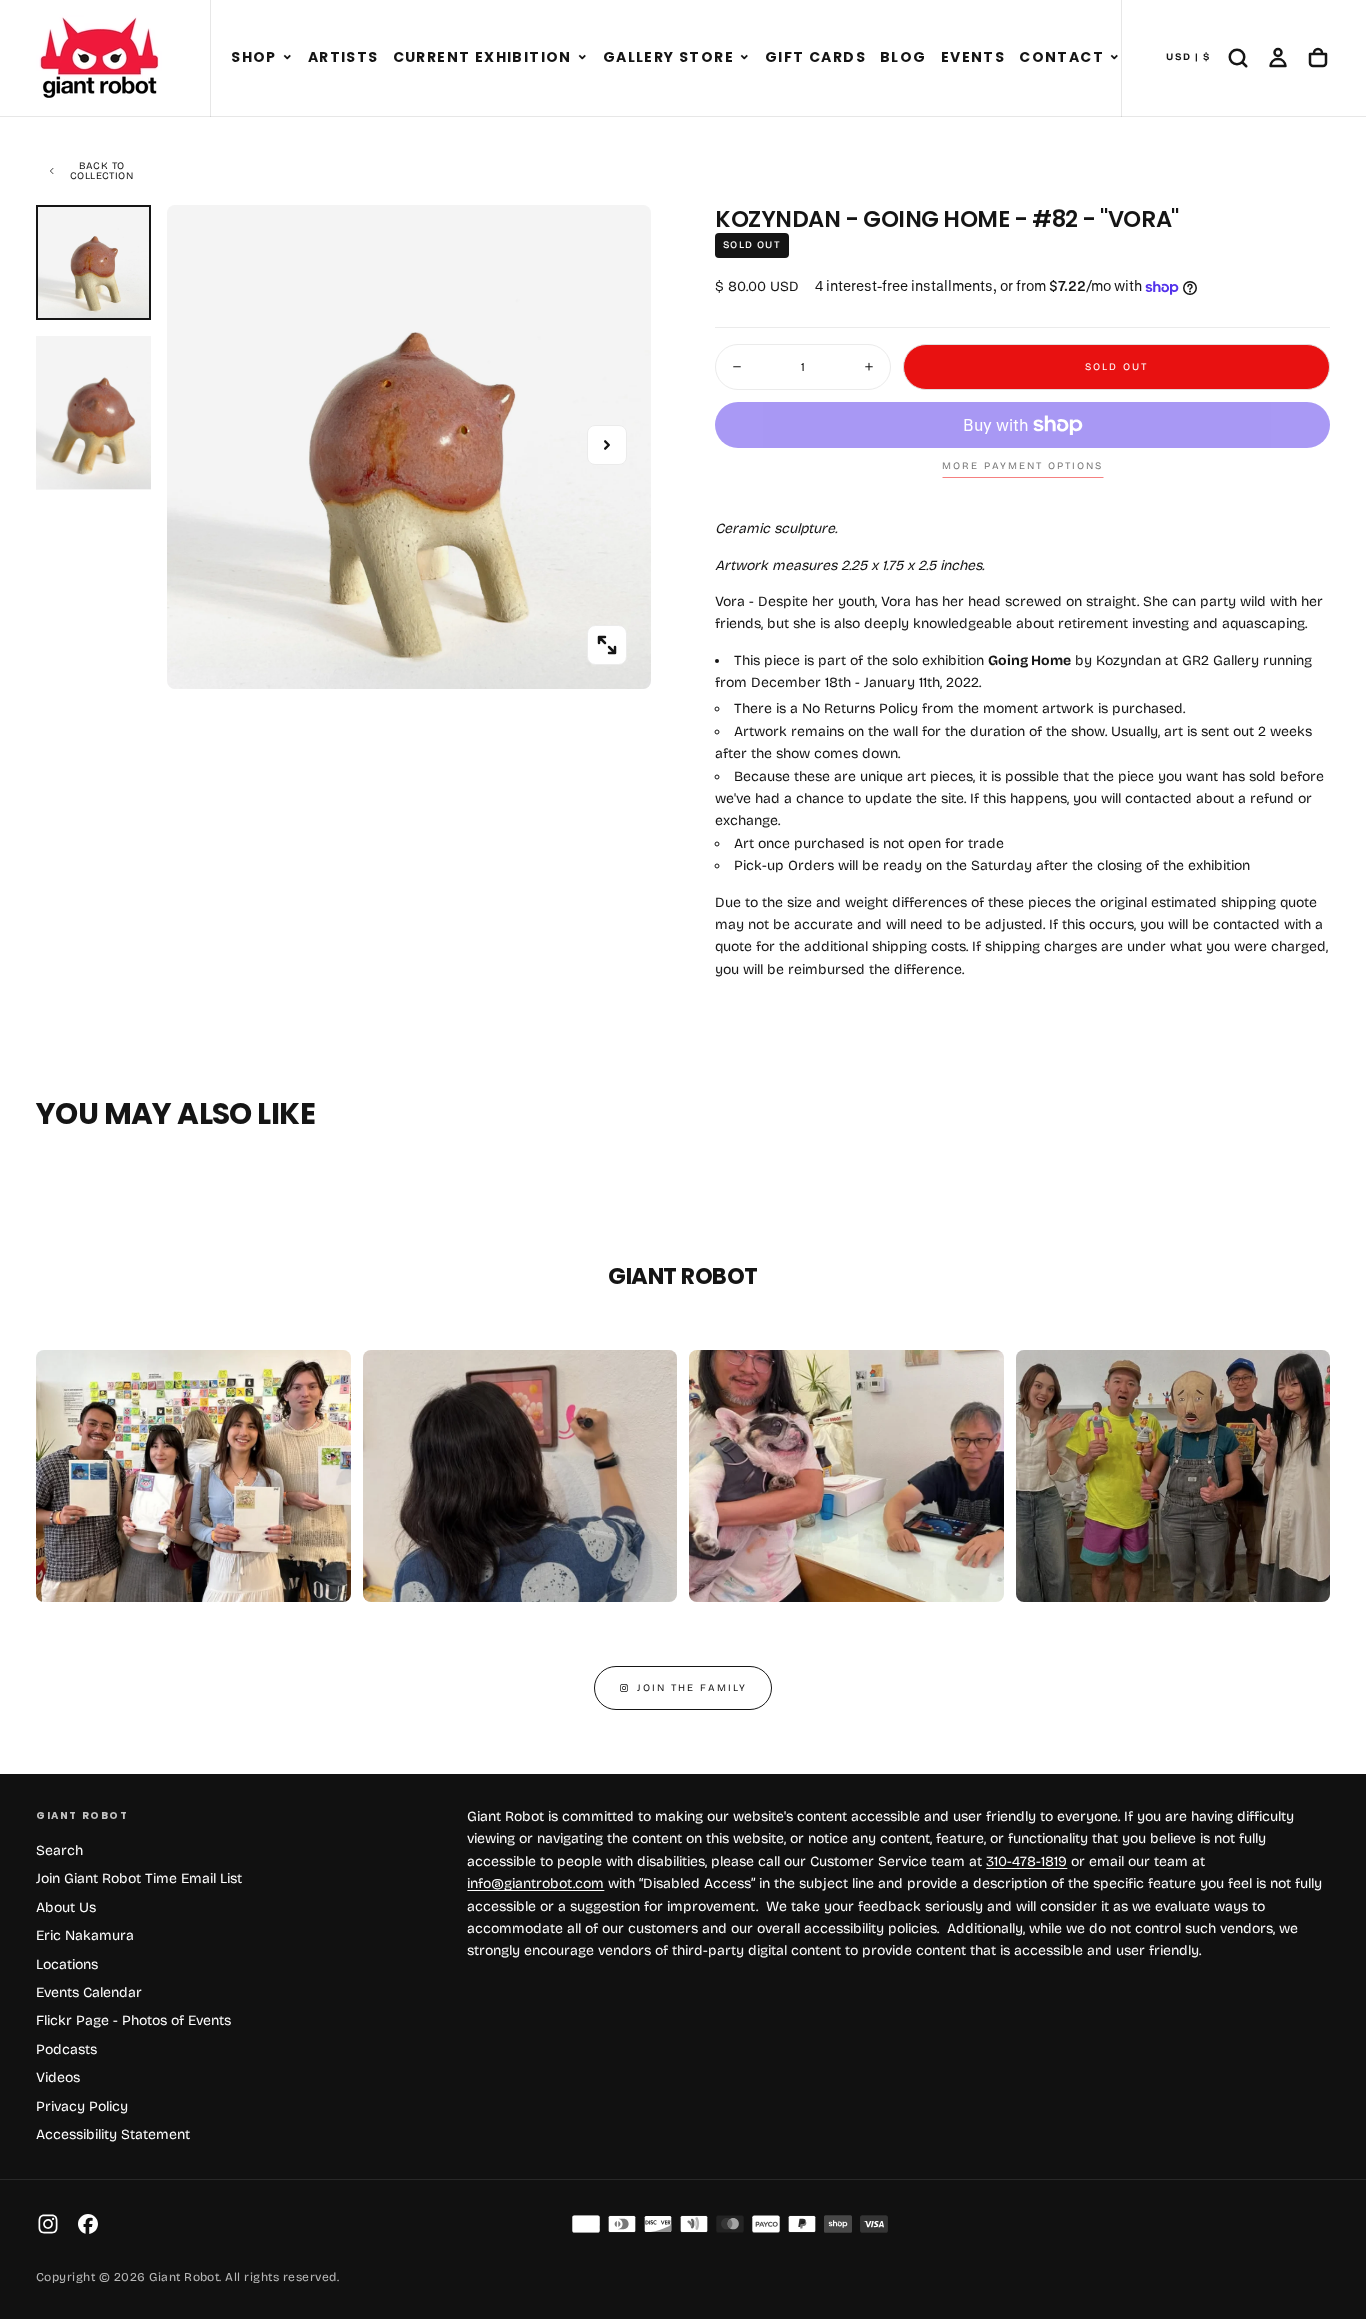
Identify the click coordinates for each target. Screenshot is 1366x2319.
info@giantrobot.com (535, 1883)
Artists (343, 57)
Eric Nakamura (85, 1935)
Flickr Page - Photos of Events (133, 2020)
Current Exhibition (482, 57)
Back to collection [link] (101, 171)
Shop (254, 57)
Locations (67, 1964)
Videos (58, 2077)
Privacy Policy (82, 2106)
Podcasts (66, 2049)
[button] (287, 58)
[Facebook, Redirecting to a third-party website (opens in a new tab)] (88, 2224)
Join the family (692, 1688)
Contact (1061, 57)
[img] (586, 2224)
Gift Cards (815, 57)
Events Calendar (89, 1992)
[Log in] (1278, 58)
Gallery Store (668, 57)
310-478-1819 (1026, 1861)
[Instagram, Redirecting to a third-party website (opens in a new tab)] (48, 2224)
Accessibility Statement (113, 2134)
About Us (66, 1907)
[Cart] (1318, 58)
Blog (903, 57)
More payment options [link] (1022, 466)
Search (59, 1850)
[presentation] (607, 645)
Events (973, 57)
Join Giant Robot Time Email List (139, 1878)
